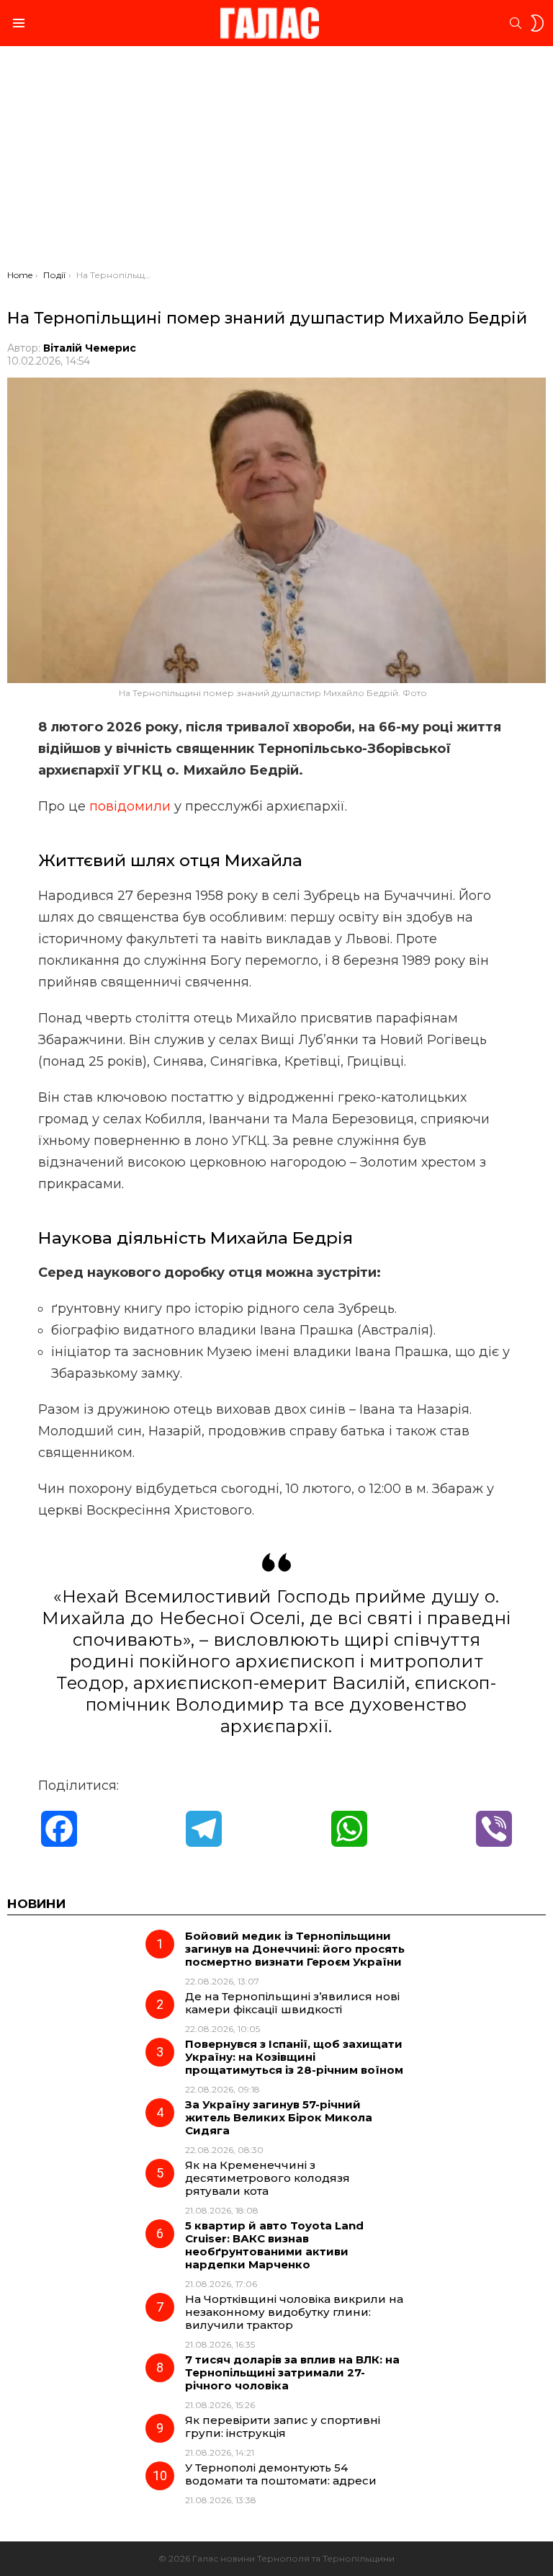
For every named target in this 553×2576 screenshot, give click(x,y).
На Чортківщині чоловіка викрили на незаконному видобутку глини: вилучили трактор (294, 2312)
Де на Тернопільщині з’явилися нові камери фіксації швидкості (292, 2003)
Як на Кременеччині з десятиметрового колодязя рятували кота (267, 2178)
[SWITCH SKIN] (537, 23)
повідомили (130, 806)
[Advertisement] (276, 161)
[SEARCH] (516, 23)
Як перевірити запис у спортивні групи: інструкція (283, 2426)
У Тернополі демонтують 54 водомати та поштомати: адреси (281, 2474)
